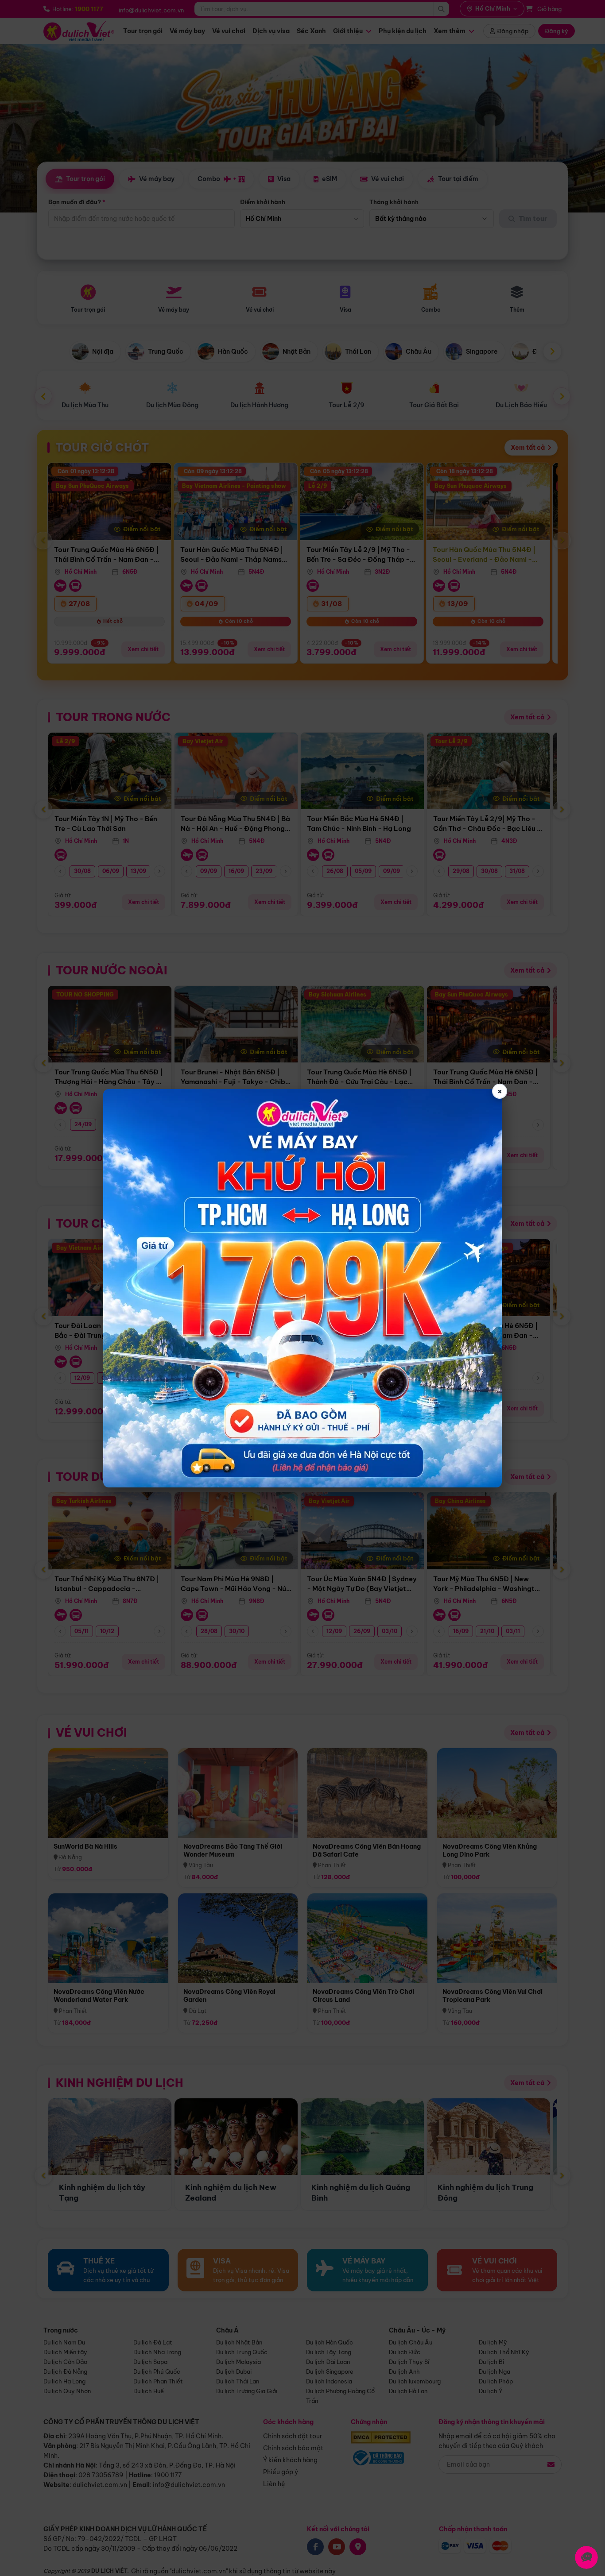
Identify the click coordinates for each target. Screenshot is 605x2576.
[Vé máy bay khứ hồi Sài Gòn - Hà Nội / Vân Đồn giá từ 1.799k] (302, 1288)
